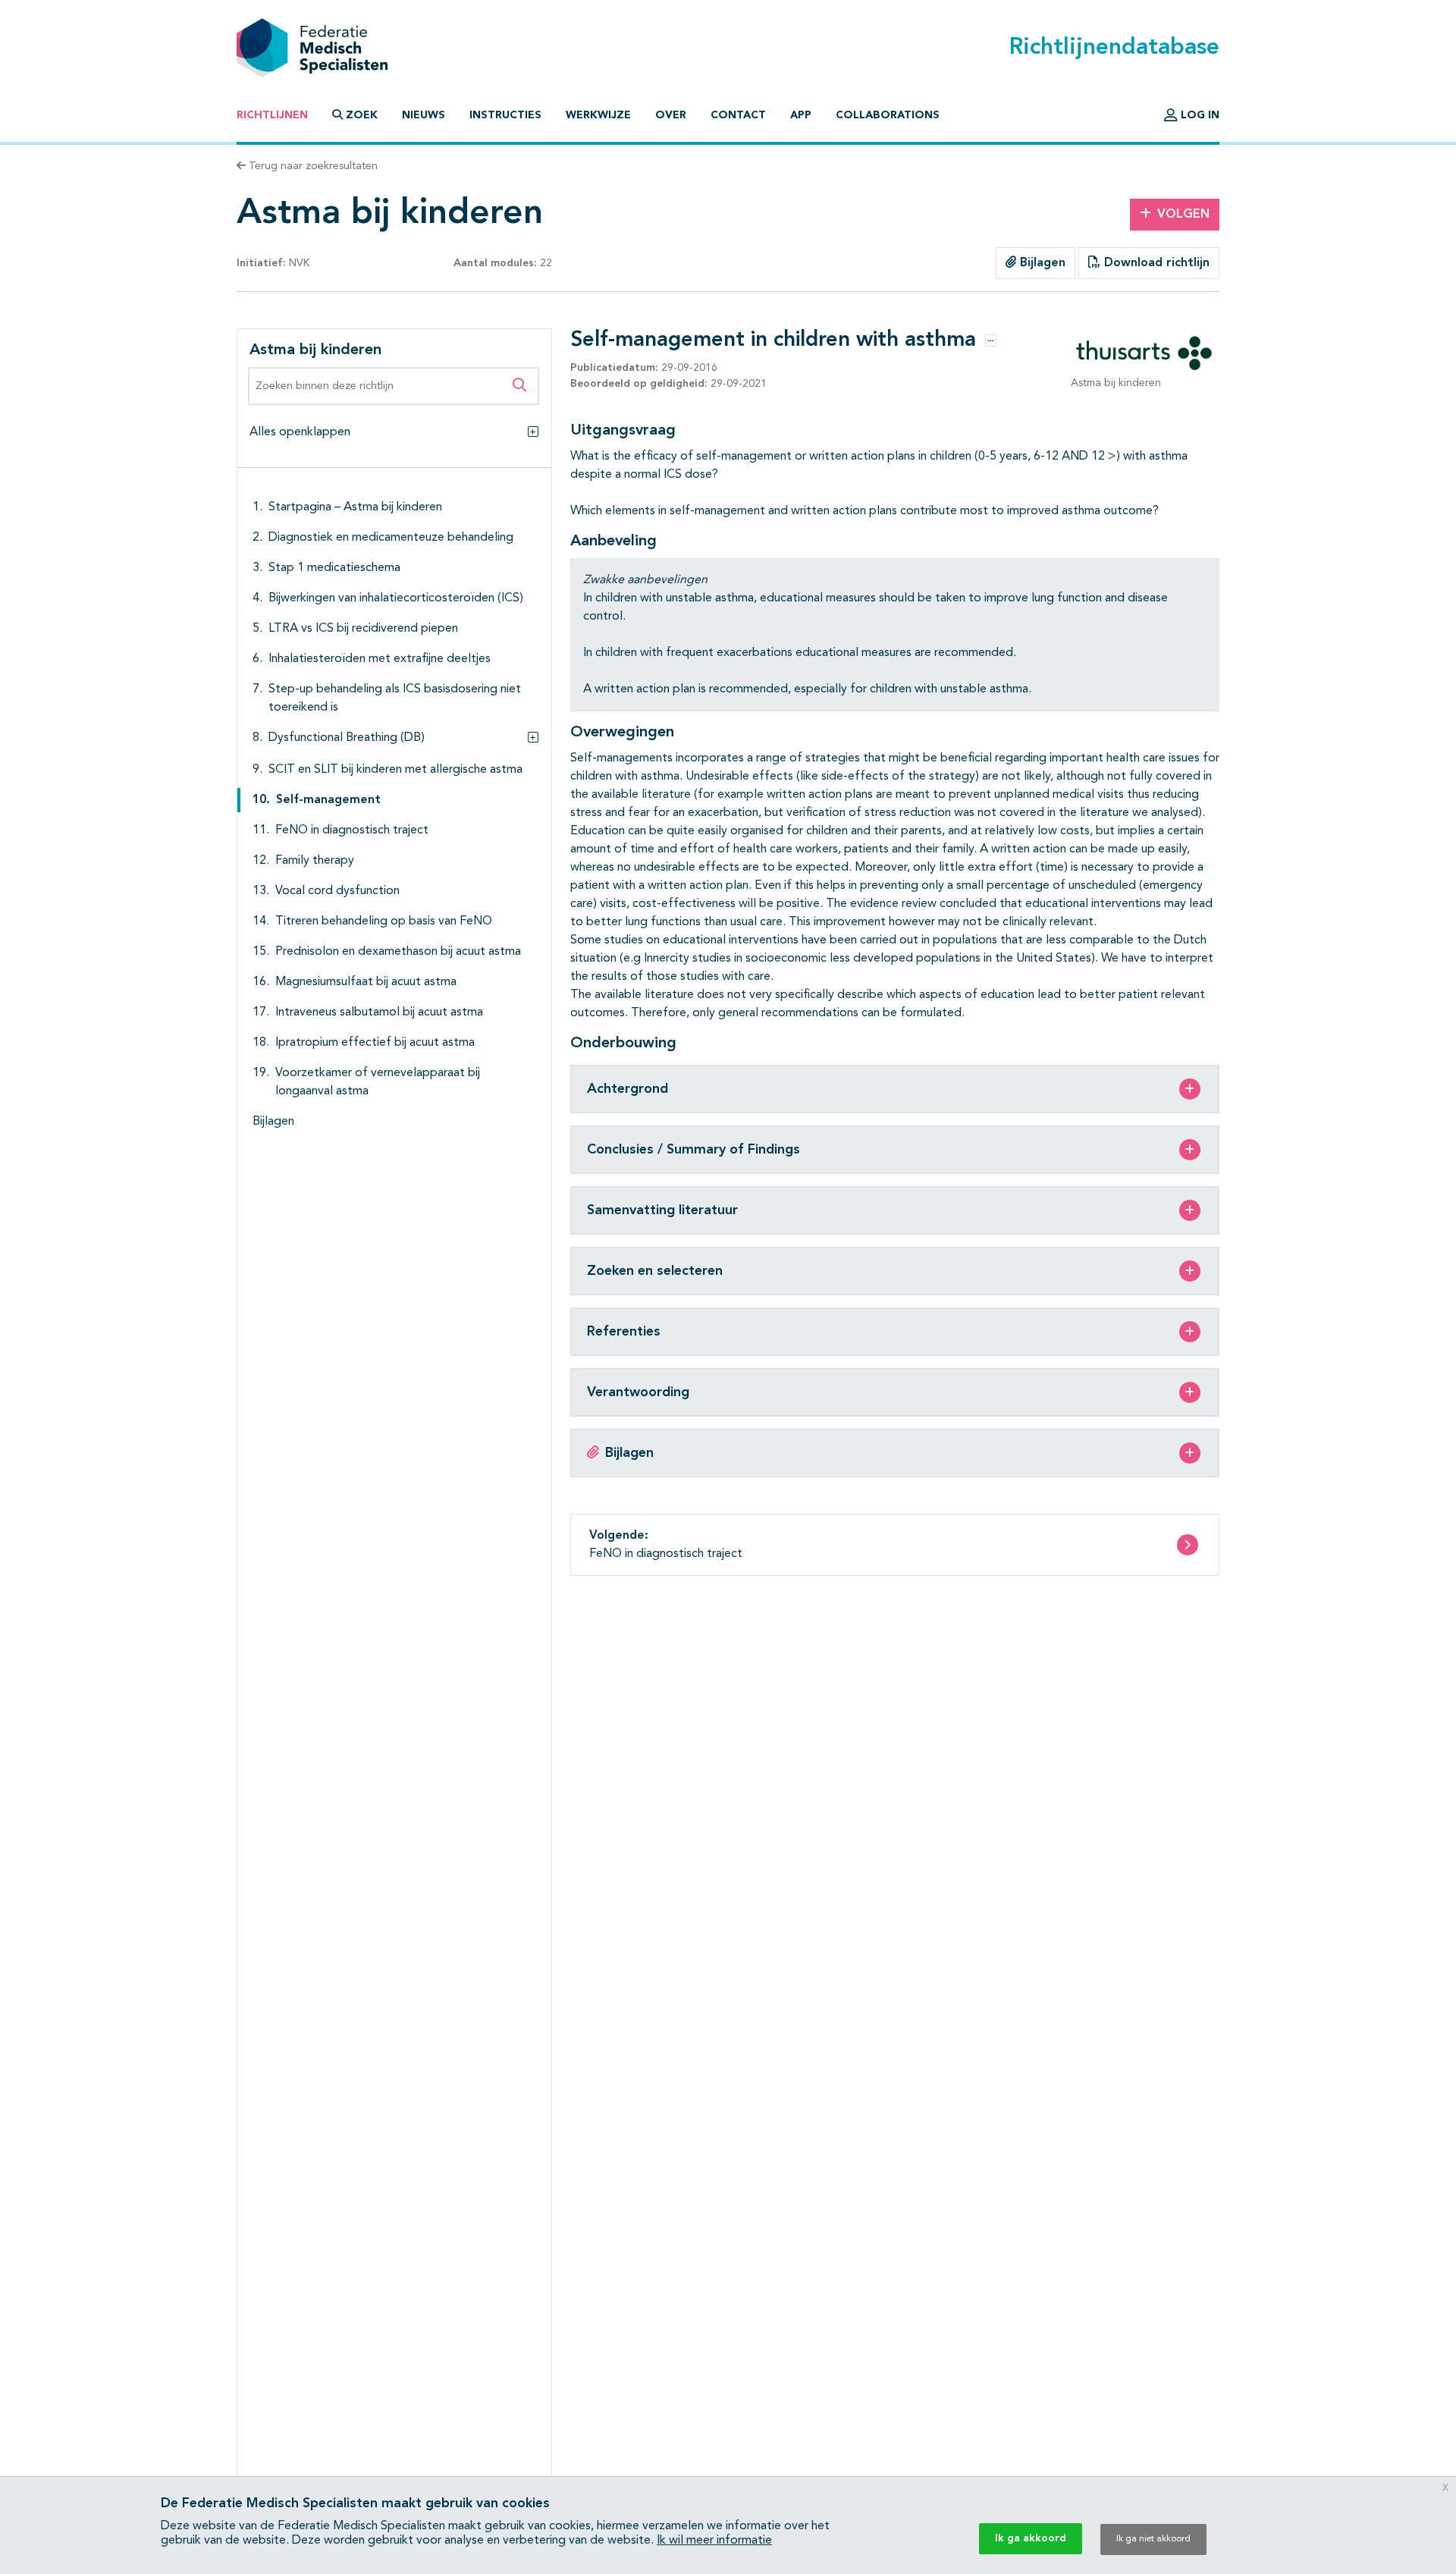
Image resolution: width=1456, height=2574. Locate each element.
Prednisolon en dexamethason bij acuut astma (398, 952)
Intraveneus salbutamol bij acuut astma (379, 1012)
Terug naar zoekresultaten (312, 166)
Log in (1199, 115)
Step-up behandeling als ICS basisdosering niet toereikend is (395, 698)
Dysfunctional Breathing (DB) (347, 738)
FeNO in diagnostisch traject (352, 830)
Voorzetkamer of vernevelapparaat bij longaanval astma (378, 1082)
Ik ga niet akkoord (1153, 2539)
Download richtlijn (1155, 263)
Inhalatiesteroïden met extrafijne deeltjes (380, 659)
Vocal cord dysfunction (337, 891)
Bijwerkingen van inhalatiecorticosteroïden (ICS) (396, 598)
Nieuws (424, 115)
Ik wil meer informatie (714, 2541)
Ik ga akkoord (1031, 2538)
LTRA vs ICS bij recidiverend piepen (363, 629)
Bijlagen (1041, 263)
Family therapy (315, 861)
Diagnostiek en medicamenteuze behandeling (391, 538)
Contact (738, 115)
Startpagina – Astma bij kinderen (355, 507)
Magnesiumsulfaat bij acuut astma (366, 982)
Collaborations (888, 115)
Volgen (1183, 215)
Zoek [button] (362, 115)
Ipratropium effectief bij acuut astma (375, 1043)
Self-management (328, 800)
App (801, 115)
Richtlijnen (272, 115)
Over (671, 115)
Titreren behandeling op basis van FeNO (384, 921)
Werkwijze (598, 115)
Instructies (505, 115)
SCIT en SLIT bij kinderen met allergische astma (395, 770)
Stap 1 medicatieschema (334, 568)
